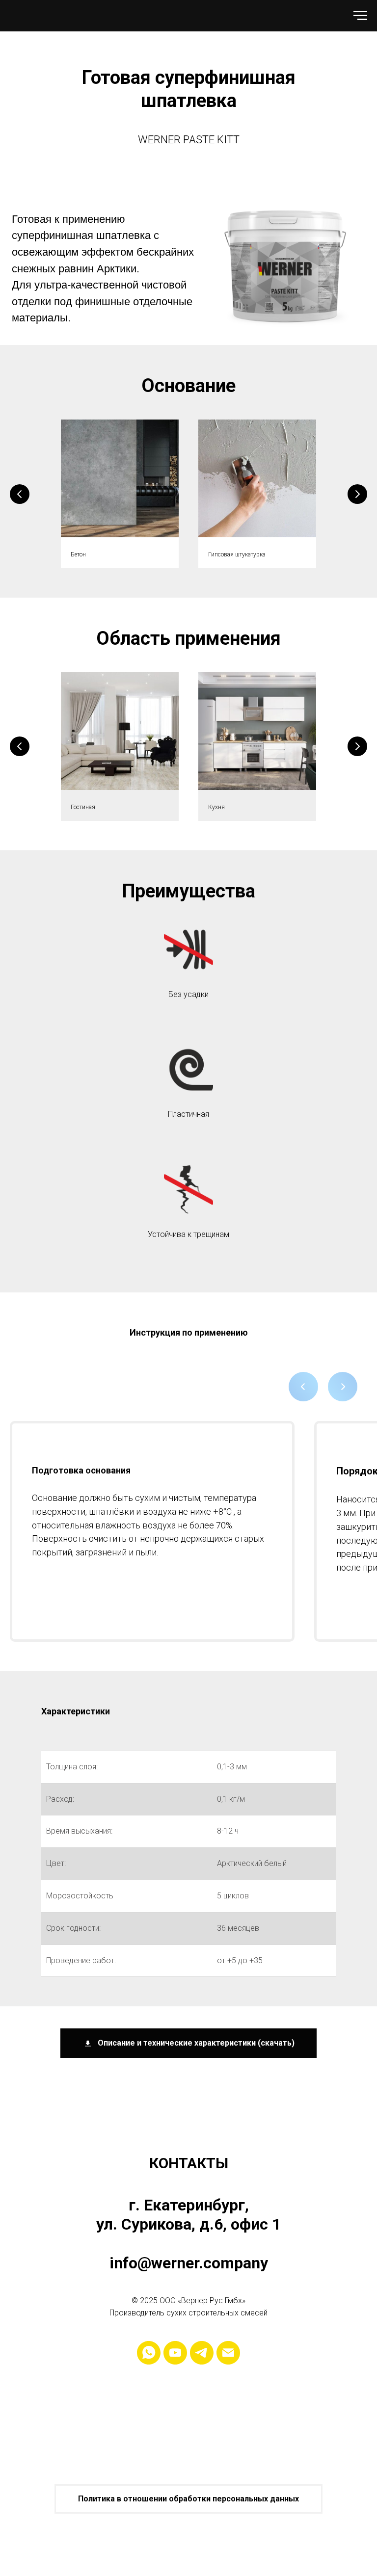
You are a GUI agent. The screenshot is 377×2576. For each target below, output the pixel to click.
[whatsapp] (149, 2353)
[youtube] (175, 2353)
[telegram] (202, 2353)
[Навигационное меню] (360, 16)
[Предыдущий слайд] (20, 494)
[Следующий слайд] (357, 494)
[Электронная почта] (228, 2353)
